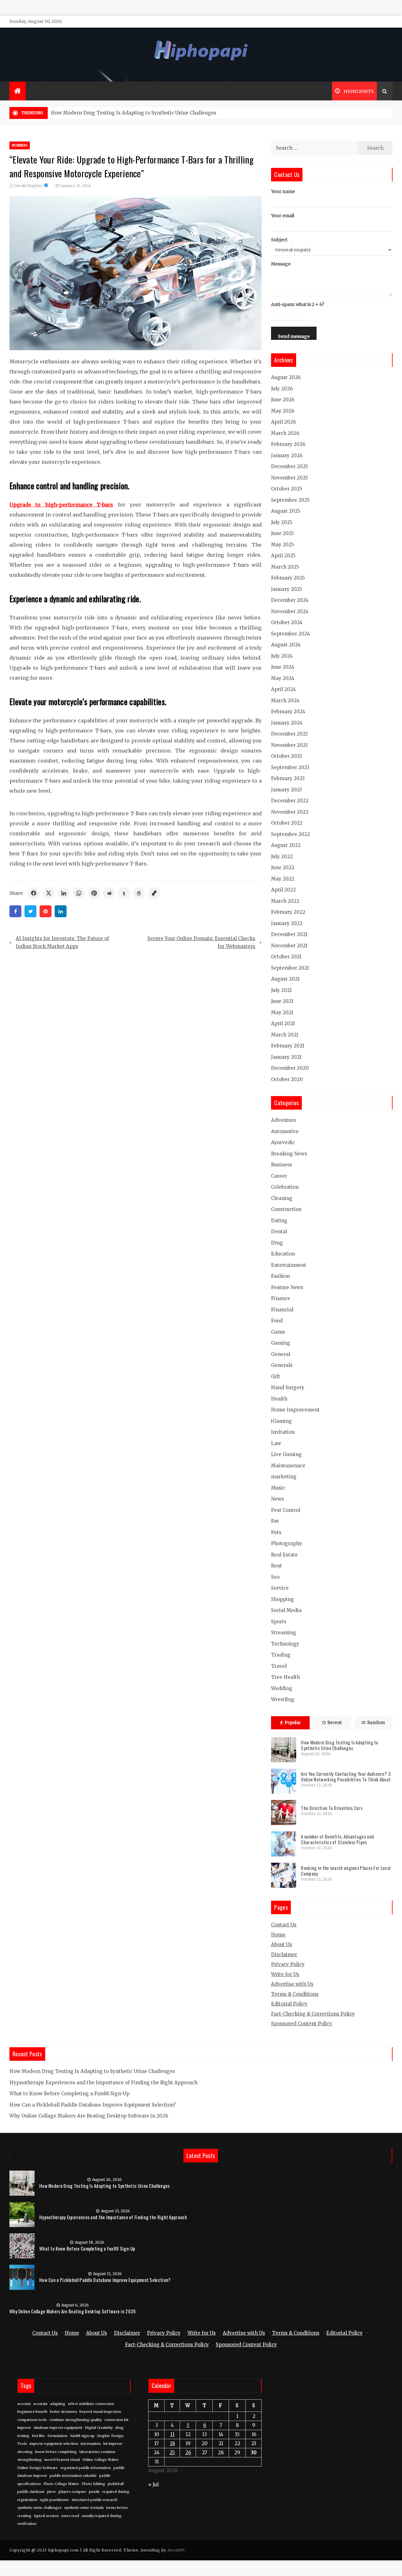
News (277, 1499)
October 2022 (287, 823)
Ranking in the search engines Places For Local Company (346, 1871)
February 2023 (288, 778)
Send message (294, 336)
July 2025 (282, 522)
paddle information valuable (73, 2476)
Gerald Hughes (28, 186)
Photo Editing (93, 2484)
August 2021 (285, 979)
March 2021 (285, 1035)
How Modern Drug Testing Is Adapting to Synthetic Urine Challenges (134, 113)
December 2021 (289, 934)
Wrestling (283, 1699)
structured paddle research (95, 2500)
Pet (275, 1521)
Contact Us (284, 1925)
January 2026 (287, 455)
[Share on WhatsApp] (79, 893)
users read (70, 2516)
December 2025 (290, 466)
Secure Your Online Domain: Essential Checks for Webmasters (201, 943)
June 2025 (282, 533)
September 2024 (291, 634)
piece (52, 2492)
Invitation (283, 1432)
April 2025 (283, 556)
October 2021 (286, 957)
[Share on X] (49, 893)
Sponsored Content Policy (302, 2024)
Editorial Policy (289, 2004)
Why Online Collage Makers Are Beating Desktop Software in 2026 (89, 2116)
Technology (285, 1644)
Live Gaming (286, 1454)
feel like (38, 2436)
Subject (279, 240)
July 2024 (282, 656)
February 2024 (288, 712)
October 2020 (287, 1079)
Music (278, 1488)
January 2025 (287, 589)
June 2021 (282, 1001)
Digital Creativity (99, 2428)
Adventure (284, 1120)
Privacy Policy (288, 1964)
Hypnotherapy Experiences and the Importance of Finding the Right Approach (103, 2083)
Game (278, 1332)
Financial (282, 1310)
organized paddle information (86, 2468)
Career (279, 1176)
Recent (334, 1723)
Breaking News (289, 1154)
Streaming (284, 1633)
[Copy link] (154, 893)
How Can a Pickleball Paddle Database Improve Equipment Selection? (92, 2105)
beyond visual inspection (100, 2412)
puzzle (94, 2492)
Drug (277, 1243)
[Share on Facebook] (34, 893)
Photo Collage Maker (61, 2484)
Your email (283, 216)
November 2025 (290, 478)
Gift (276, 1376)
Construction (286, 1209)
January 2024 (287, 723)
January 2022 (287, 923)
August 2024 (286, 645)
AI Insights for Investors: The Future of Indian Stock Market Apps (62, 943)
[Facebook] (15, 911)
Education (283, 1254)
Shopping (282, 1599)
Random (376, 1723)
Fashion (280, 1276)
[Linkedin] (61, 911)
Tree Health (285, 1677)
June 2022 (283, 868)
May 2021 (282, 1012)
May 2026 (283, 411)
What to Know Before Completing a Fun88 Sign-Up (69, 2094)
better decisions (63, 2412)
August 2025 (286, 511)
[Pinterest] (46, 911)
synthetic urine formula (84, 2508)
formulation (57, 2436)
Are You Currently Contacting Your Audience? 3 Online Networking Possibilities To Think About (346, 1776)
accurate (41, 2404)
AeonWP (176, 2550)
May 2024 (283, 678)
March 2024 (285, 701)
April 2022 (283, 890)
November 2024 (290, 611)
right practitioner (54, 2500)
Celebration (285, 1187)
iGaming (281, 1421)
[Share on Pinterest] (94, 893)
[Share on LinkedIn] (64, 893)
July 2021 (281, 990)
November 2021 (289, 946)
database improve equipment (58, 2428)
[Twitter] (30, 911)
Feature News (287, 1287)
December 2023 (289, 734)
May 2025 (282, 545)
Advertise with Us (292, 1984)
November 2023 (289, 745)
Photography (287, 1543)
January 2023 (286, 790)
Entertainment (289, 1265)
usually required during (102, 2516)
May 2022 (283, 879)
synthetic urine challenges (39, 2508)
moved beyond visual (62, 2460)
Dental (279, 1232)
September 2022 (291, 834)
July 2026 (282, 389)
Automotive (285, 1131)
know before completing (56, 2452)
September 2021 (290, 968)
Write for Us (285, 1974)
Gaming (281, 1343)
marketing (284, 1477)
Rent (277, 1566)
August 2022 (286, 845)
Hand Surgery (288, 1387)
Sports (279, 1622)
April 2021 (283, 1023)
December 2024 (290, 600)
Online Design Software (38, 2468)
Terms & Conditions (295, 1994)
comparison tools (32, 2420)
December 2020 (290, 1068)
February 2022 (288, 912)
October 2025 (287, 489)
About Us (282, 1944)
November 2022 (290, 812)
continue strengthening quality (76, 2420)
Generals (282, 1365)
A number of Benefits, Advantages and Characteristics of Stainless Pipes (337, 1839)
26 (188, 2453)
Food (277, 1321)
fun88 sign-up (82, 2436)
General (281, 1354)
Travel (279, 1666)
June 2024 (283, 667)
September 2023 (290, 767)
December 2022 (290, 801)
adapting (58, 2404)
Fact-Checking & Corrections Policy (313, 2014)
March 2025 (285, 567)
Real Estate (284, 1555)
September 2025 (290, 500)
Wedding (282, 1688)
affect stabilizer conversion (91, 2404)
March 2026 (285, 433)
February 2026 (288, 444)
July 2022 (282, 857)
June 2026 (283, 400)
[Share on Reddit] (109, 893)
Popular (293, 1723)
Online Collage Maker (100, 2460)
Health (279, 1399)
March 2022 (285, 901)
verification (27, 2524)
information (91, 2444)
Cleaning (282, 1198)
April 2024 (283, 689)
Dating (279, 1221)
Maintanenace (288, 1466)
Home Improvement (295, 1410)
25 (172, 2453)
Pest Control (286, 1510)
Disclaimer (284, 1955)
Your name (283, 191)
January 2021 (286, 1057)
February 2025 (288, 578)
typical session (46, 2516)
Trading (281, 1655)
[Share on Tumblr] (124, 893)
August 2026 (286, 377)
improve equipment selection (54, 2444)
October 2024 (287, 622)
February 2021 (288, 1046)
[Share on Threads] (139, 893)
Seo (275, 1577)
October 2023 (286, 756)
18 (172, 2443)
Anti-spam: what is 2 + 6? (298, 304)
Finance (281, 1298)
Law (276, 1443)
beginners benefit (32, 2412)
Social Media (286, 1610)
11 (172, 2434)
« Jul (153, 2485)
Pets (276, 1532)
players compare (72, 2492)
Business (20, 145)
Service (280, 1588)
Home (278, 1935)
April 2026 (283, 422)
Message (281, 264)
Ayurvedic (283, 1142)
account (24, 2404)
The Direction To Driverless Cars (332, 1808)
